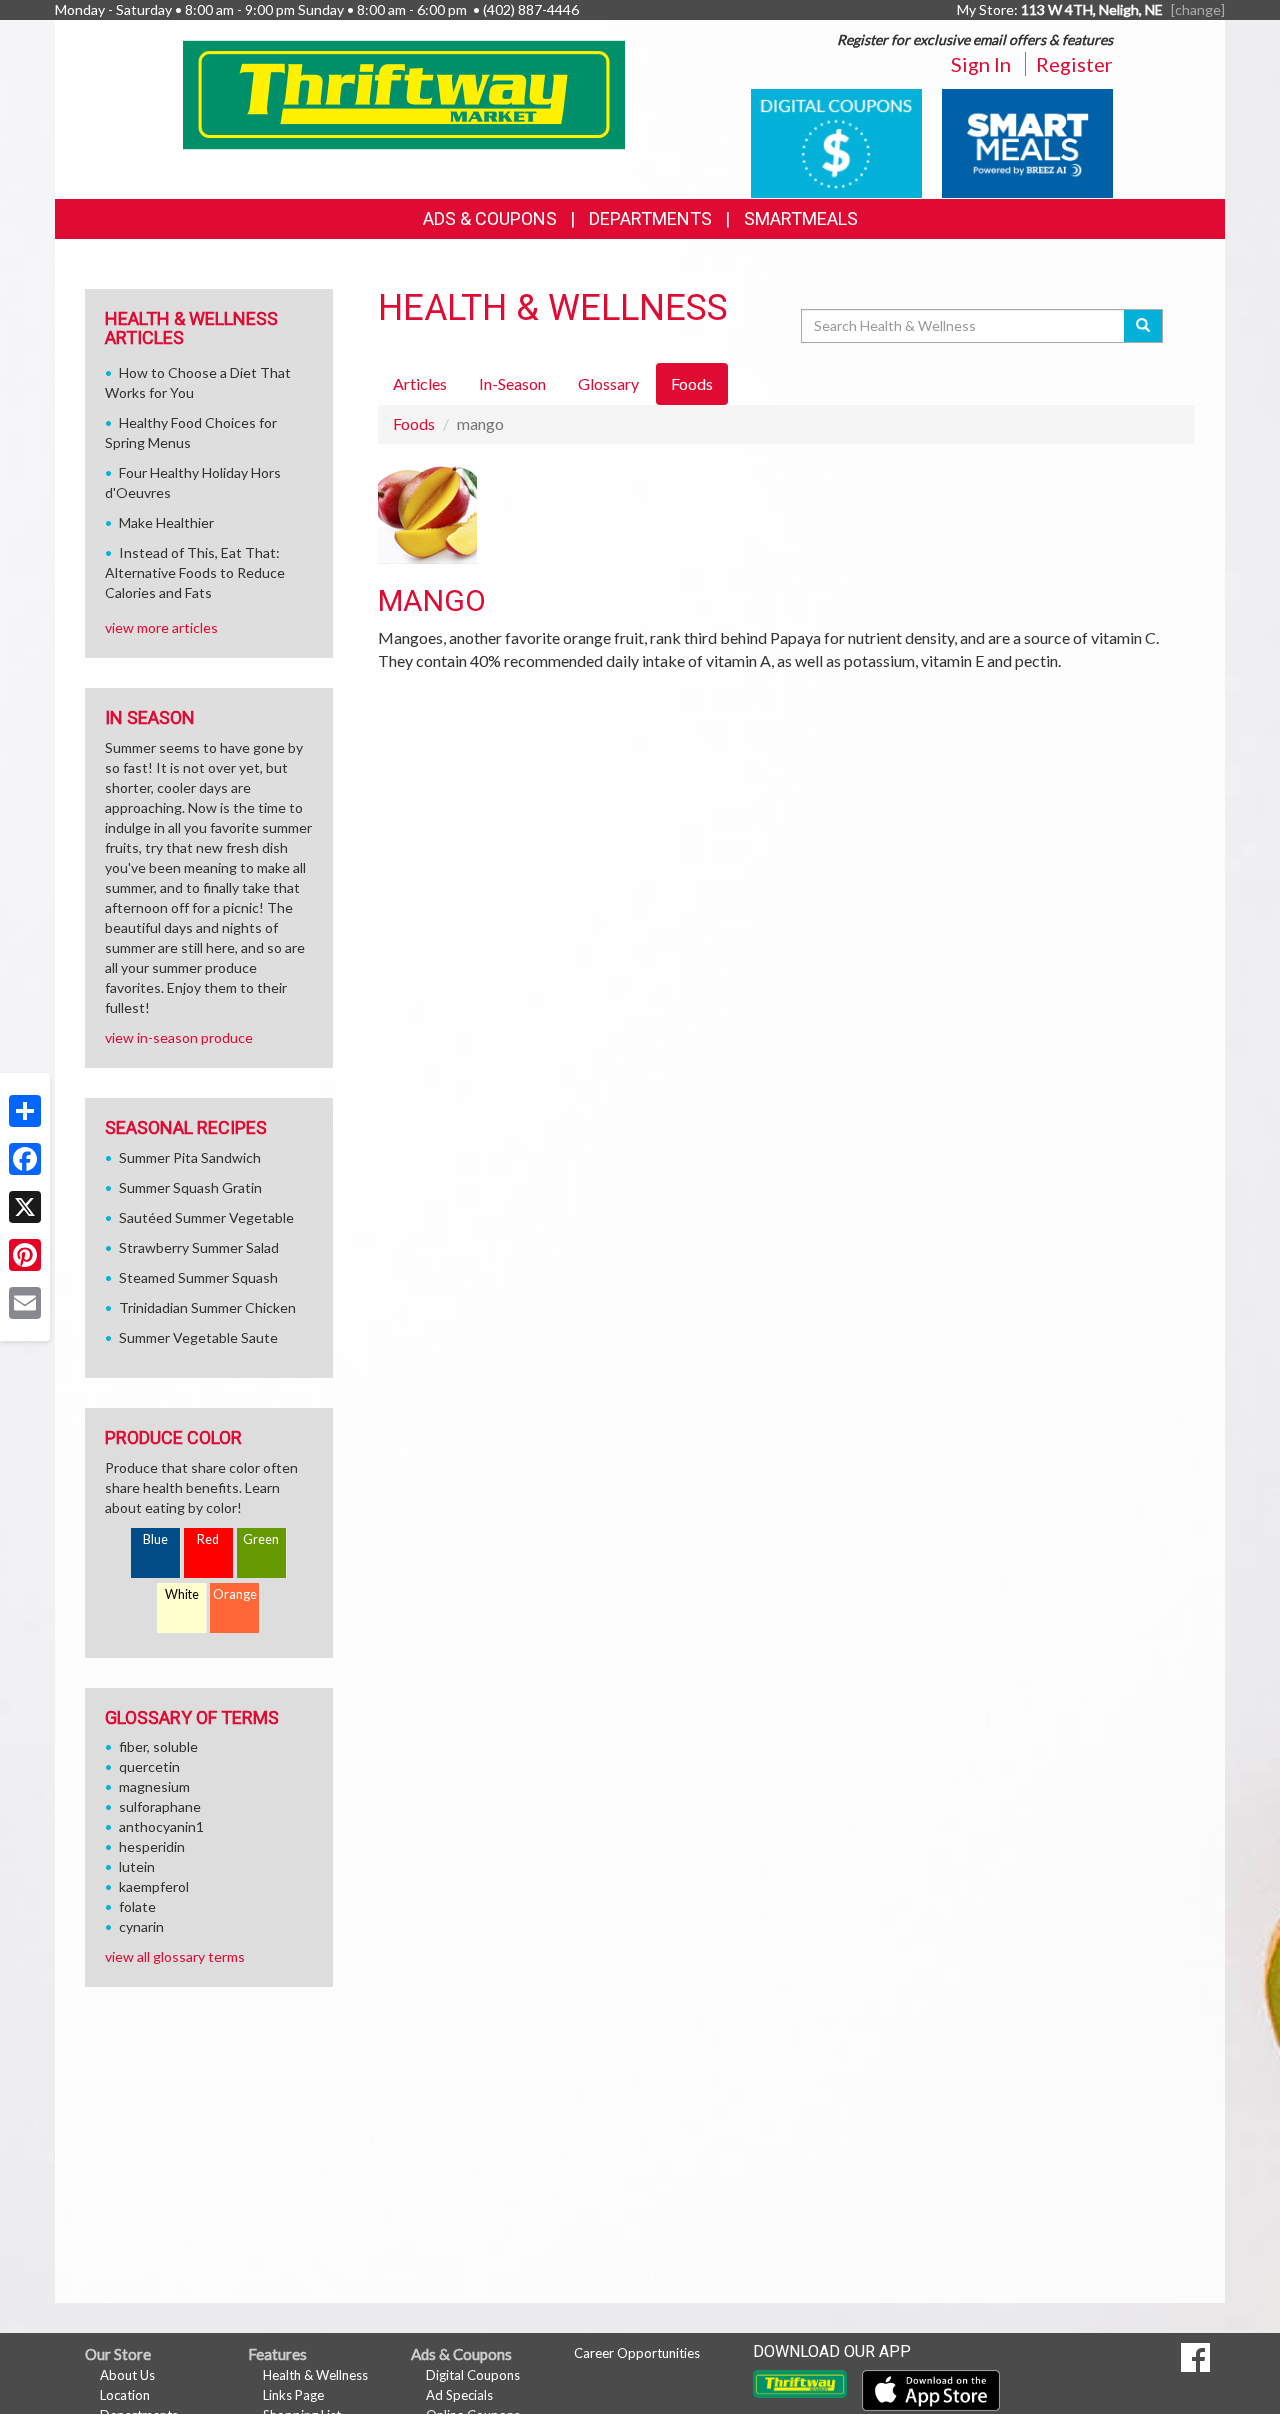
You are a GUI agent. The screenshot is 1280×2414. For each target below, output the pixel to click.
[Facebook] (25, 1159)
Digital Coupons (473, 2375)
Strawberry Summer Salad (199, 1247)
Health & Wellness (315, 2375)
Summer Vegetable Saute (198, 1337)
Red (208, 1539)
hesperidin (152, 1846)
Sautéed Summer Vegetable (206, 1217)
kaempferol (154, 1886)
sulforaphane (160, 1806)
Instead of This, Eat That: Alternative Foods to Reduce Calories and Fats (195, 572)
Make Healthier (166, 522)
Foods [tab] (692, 383)
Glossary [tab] (608, 383)
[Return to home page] (404, 93)
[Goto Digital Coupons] (836, 141)
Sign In (981, 64)
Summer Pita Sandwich (190, 1157)
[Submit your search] (1143, 326)
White (182, 1594)
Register (1074, 64)
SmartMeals (801, 218)
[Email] (25, 1303)
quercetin (149, 1766)
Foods (414, 423)
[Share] (25, 1111)
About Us (127, 2375)
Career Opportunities (637, 2353)
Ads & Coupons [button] (490, 218)
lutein (137, 1866)
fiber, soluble (158, 1746)
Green (261, 1539)
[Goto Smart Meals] (1027, 141)
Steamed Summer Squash (198, 1277)
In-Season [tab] (512, 383)
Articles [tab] (420, 383)
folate (137, 1906)
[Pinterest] (25, 1255)
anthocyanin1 (161, 1826)
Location (125, 2395)
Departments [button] (650, 218)
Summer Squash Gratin (190, 1187)
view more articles (161, 627)
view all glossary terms (175, 1956)
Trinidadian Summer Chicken (207, 1307)
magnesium (154, 1786)
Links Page (293, 2395)
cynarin (141, 1926)
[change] (1198, 9)
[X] (25, 1207)
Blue (155, 1539)
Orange (235, 1594)
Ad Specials (459, 2395)
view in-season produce (179, 1037)
